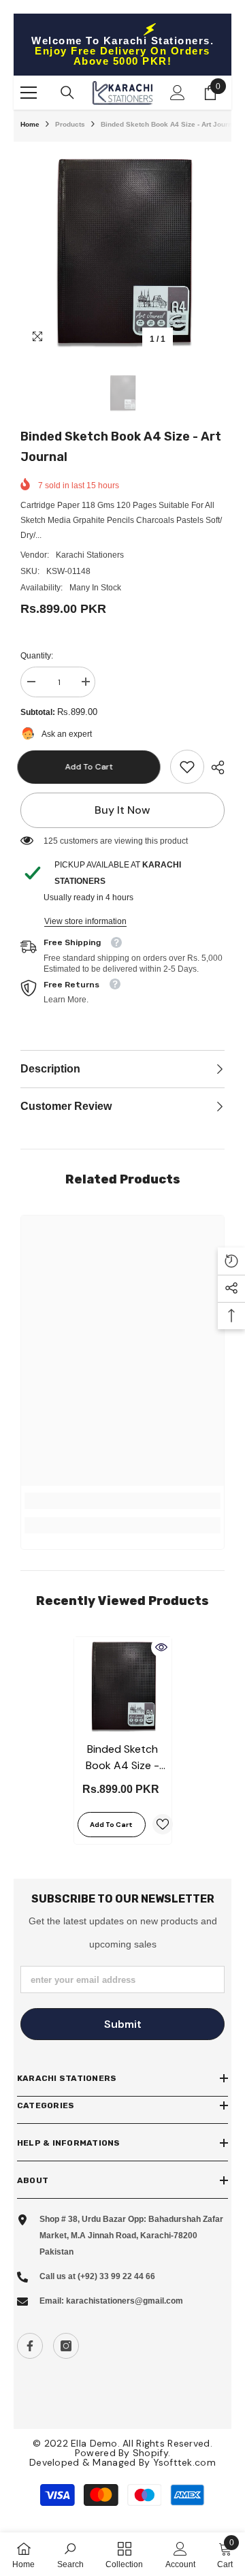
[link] (187, 767)
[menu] (29, 93)
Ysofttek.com (184, 2462)
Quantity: (37, 656)
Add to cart (95, 767)
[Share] (214, 767)
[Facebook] (30, 2346)
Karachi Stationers (90, 555)
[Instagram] (66, 2346)
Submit (123, 2024)
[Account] (178, 93)
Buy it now (122, 810)
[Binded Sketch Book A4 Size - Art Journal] (123, 1686)
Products (70, 124)
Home (30, 124)
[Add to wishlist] (163, 1824)
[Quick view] (161, 1647)
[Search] (67, 93)
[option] (122, 251)
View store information (85, 921)
